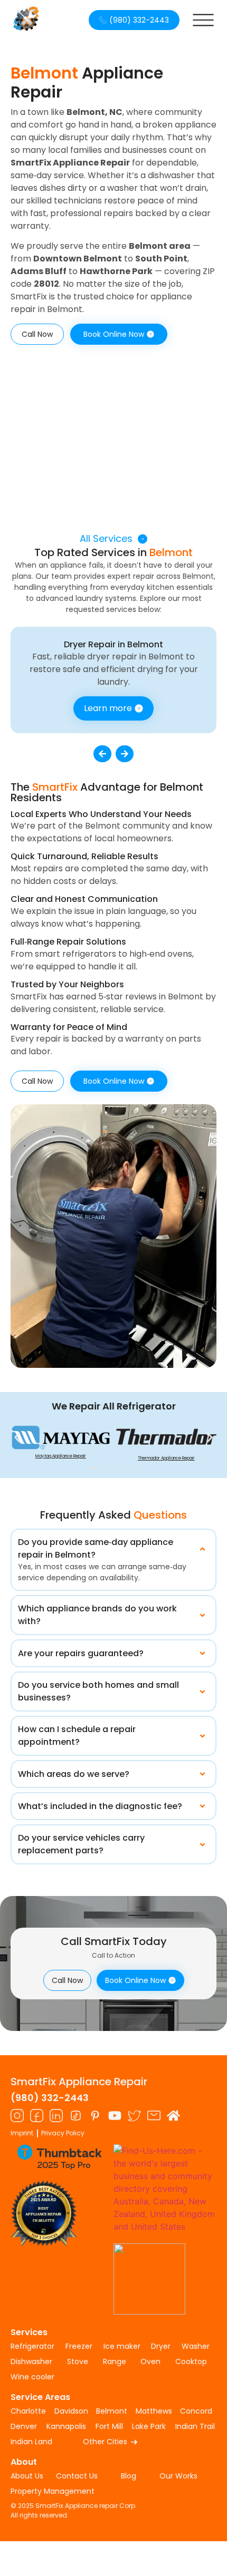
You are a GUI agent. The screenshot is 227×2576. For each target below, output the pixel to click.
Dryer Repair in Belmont (113, 644)
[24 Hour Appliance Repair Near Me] (37, 2116)
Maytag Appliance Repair (61, 1456)
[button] (102, 754)
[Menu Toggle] (203, 20)
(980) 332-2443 (50, 2098)
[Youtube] (115, 2116)
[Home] (173, 2116)
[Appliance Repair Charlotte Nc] (76, 2116)
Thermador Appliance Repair (166, 1458)
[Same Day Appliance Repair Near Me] (17, 2116)
